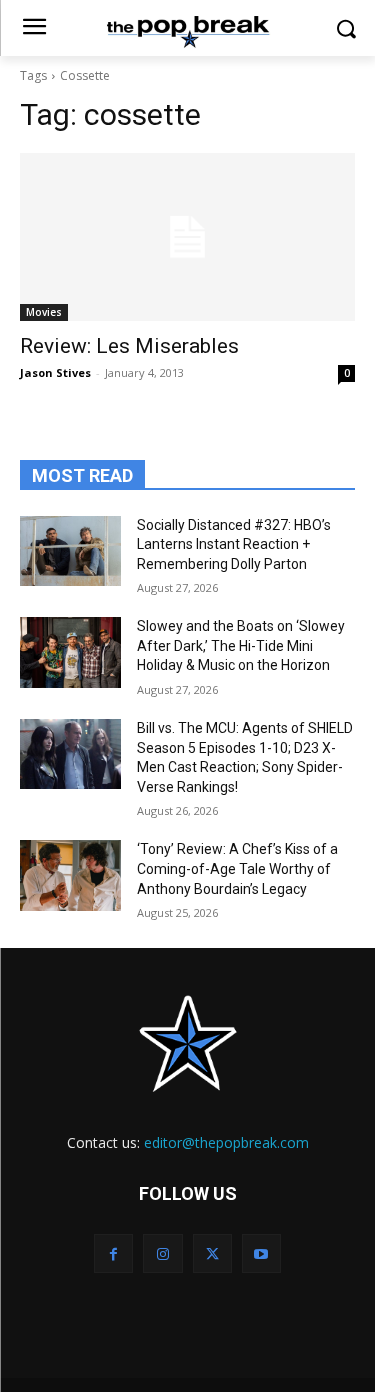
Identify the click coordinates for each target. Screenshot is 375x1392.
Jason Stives (55, 372)
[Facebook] (113, 1253)
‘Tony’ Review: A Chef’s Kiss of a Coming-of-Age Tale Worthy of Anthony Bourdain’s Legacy (237, 868)
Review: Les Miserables (129, 346)
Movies (44, 312)
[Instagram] (162, 1253)
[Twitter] (212, 1253)
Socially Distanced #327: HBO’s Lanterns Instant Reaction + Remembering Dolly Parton (234, 544)
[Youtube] (261, 1253)
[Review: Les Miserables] (187, 237)
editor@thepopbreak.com (226, 1142)
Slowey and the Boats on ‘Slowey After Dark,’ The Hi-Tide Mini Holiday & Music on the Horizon (241, 645)
